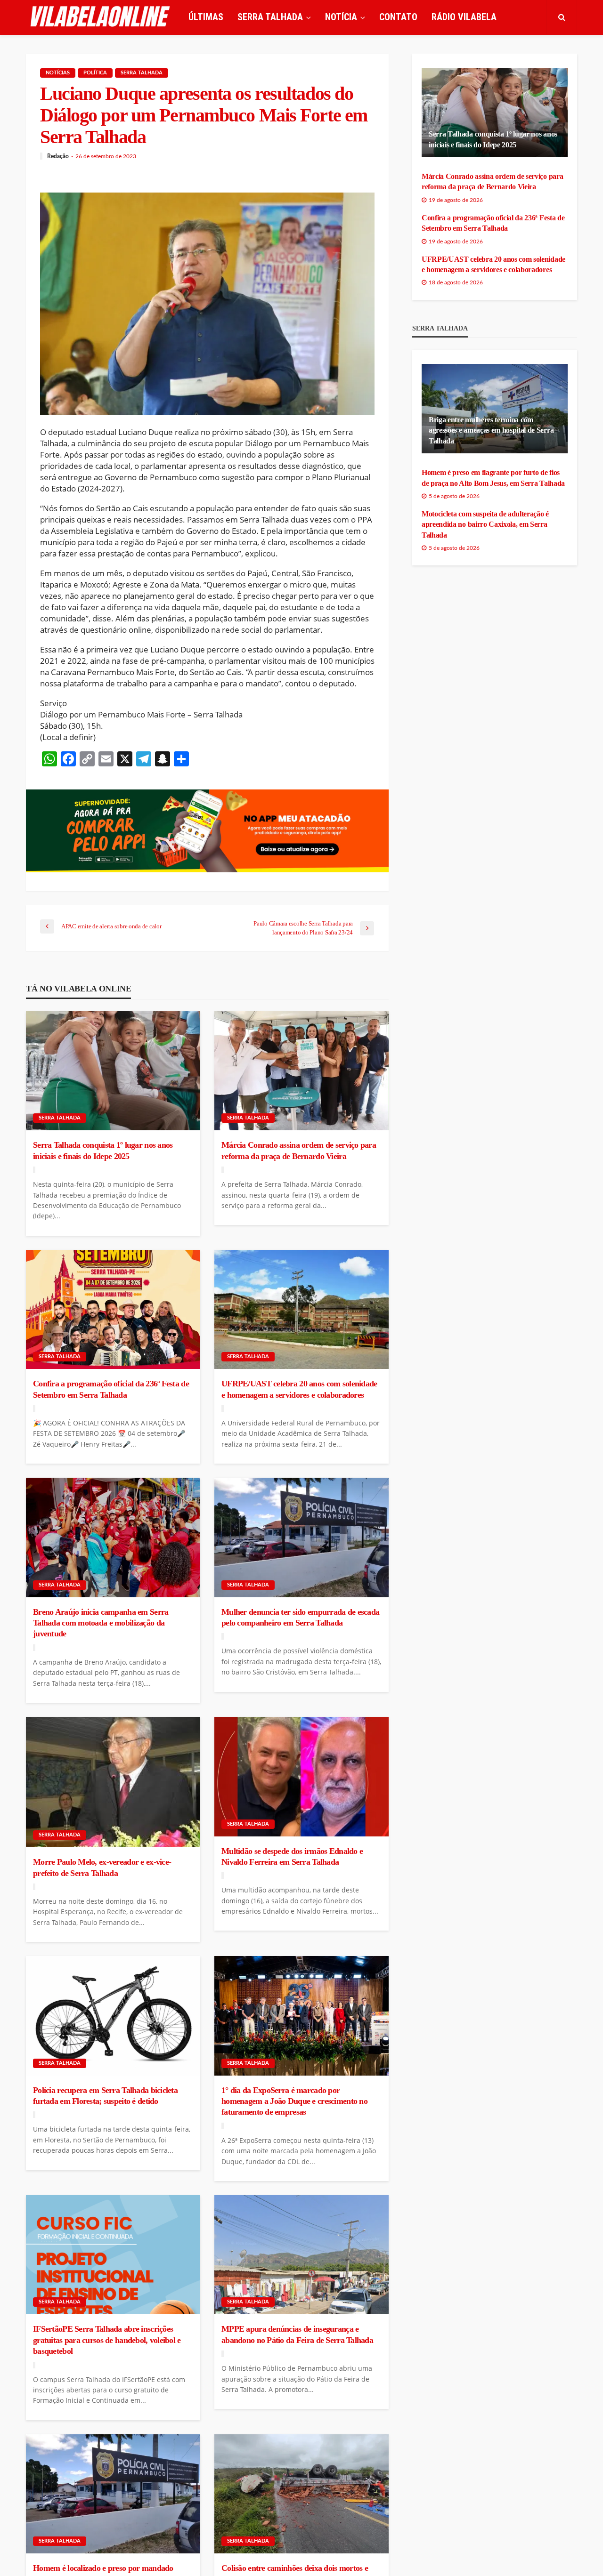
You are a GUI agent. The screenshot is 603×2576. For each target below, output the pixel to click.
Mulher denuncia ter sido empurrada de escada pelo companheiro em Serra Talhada (300, 1617)
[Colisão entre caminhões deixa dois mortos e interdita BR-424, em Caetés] (301, 2494)
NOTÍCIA (341, 17)
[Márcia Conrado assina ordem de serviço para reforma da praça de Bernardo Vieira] (301, 1071)
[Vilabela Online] (101, 17)
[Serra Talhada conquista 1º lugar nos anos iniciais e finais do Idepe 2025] (113, 1071)
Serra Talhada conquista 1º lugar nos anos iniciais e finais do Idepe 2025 (103, 1150)
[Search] (562, 17)
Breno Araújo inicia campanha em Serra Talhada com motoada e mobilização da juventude (101, 1623)
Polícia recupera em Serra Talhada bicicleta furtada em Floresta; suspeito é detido (105, 2096)
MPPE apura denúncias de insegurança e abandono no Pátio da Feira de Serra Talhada (297, 2334)
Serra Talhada (142, 73)
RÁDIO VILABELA (464, 17)
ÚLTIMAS (206, 17)
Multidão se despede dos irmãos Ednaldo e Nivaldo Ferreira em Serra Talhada (292, 1856)
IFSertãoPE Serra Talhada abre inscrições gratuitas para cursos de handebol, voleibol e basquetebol (107, 2340)
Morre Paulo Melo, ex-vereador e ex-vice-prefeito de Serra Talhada (102, 1867)
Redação (58, 156)
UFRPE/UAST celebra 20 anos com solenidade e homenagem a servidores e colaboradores (299, 1389)
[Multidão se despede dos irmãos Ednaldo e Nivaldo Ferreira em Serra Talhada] (301, 1777)
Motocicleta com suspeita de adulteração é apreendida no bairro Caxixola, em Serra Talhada (485, 524)
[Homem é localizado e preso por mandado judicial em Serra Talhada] (113, 2494)
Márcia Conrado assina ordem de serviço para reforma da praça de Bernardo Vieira (299, 1150)
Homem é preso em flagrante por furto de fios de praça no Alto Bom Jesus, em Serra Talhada (493, 478)
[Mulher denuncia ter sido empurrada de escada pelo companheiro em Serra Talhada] (301, 1538)
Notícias (58, 73)
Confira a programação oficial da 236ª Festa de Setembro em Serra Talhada (111, 1389)
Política (95, 73)
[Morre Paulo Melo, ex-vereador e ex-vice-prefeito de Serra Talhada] (113, 1782)
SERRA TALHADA (270, 17)
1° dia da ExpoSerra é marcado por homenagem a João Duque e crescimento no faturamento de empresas (294, 2101)
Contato (398, 17)
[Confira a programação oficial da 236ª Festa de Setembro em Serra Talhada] (113, 1310)
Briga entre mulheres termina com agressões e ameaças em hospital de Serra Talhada (491, 430)
